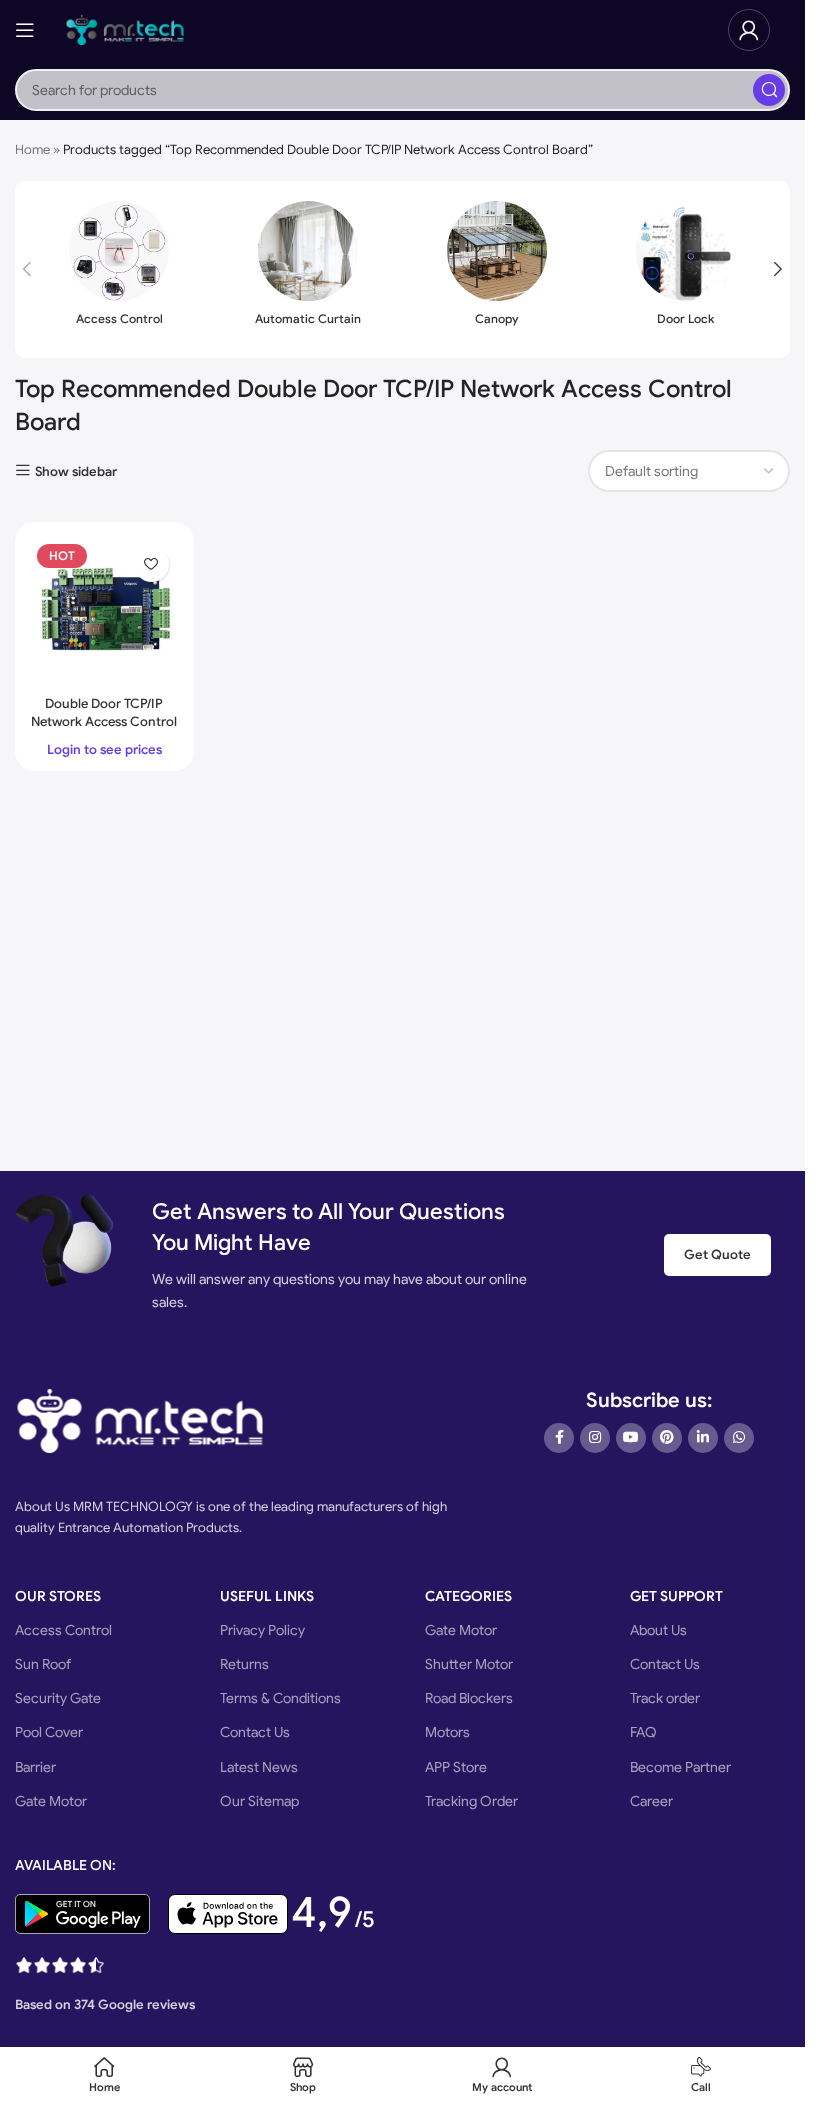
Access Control (63, 1630)
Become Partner (680, 1767)
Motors (447, 1732)
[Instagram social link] (595, 1438)
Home (32, 149)
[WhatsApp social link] (739, 1438)
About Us (658, 1630)
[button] (27, 269)
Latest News (259, 1767)
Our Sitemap (259, 1801)
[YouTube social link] (631, 1438)
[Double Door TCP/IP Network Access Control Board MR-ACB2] (104, 611)
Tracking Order (471, 1801)
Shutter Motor (469, 1664)
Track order (665, 1698)
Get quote (717, 1254)
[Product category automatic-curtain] (308, 269)
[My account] (749, 30)
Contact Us (255, 1732)
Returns (244, 1664)
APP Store (456, 1767)
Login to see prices (104, 749)
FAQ (643, 1732)
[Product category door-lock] (685, 269)
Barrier (35, 1767)
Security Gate (58, 1698)
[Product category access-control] (119, 269)
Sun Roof (43, 1664)
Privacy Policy (262, 1630)
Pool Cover (49, 1732)
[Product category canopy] (497, 269)
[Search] (769, 90)
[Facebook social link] (559, 1438)
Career (651, 1801)
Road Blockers (469, 1698)
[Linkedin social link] (703, 1438)
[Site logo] (125, 28)
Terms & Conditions (280, 1698)
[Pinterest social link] (667, 1438)
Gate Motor (51, 1801)
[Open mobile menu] (25, 30)
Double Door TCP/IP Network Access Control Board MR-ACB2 (104, 721)
